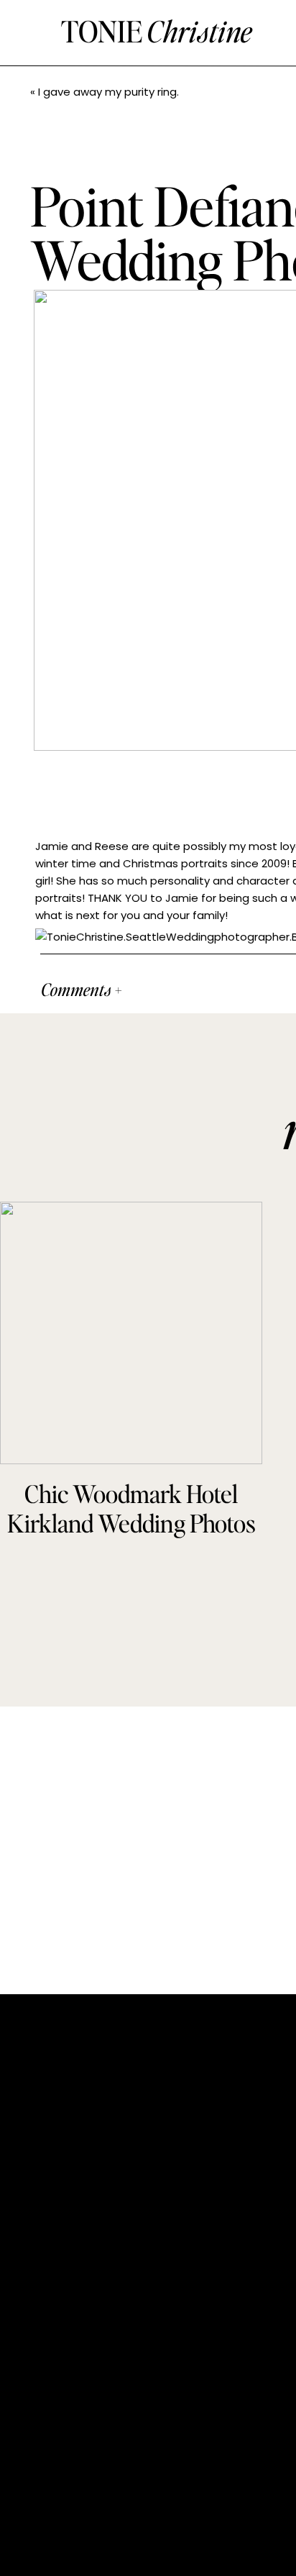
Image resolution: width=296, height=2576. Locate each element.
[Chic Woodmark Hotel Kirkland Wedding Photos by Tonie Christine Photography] (131, 1333)
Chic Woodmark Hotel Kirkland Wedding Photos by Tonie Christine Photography (131, 1537)
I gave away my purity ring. (108, 92)
